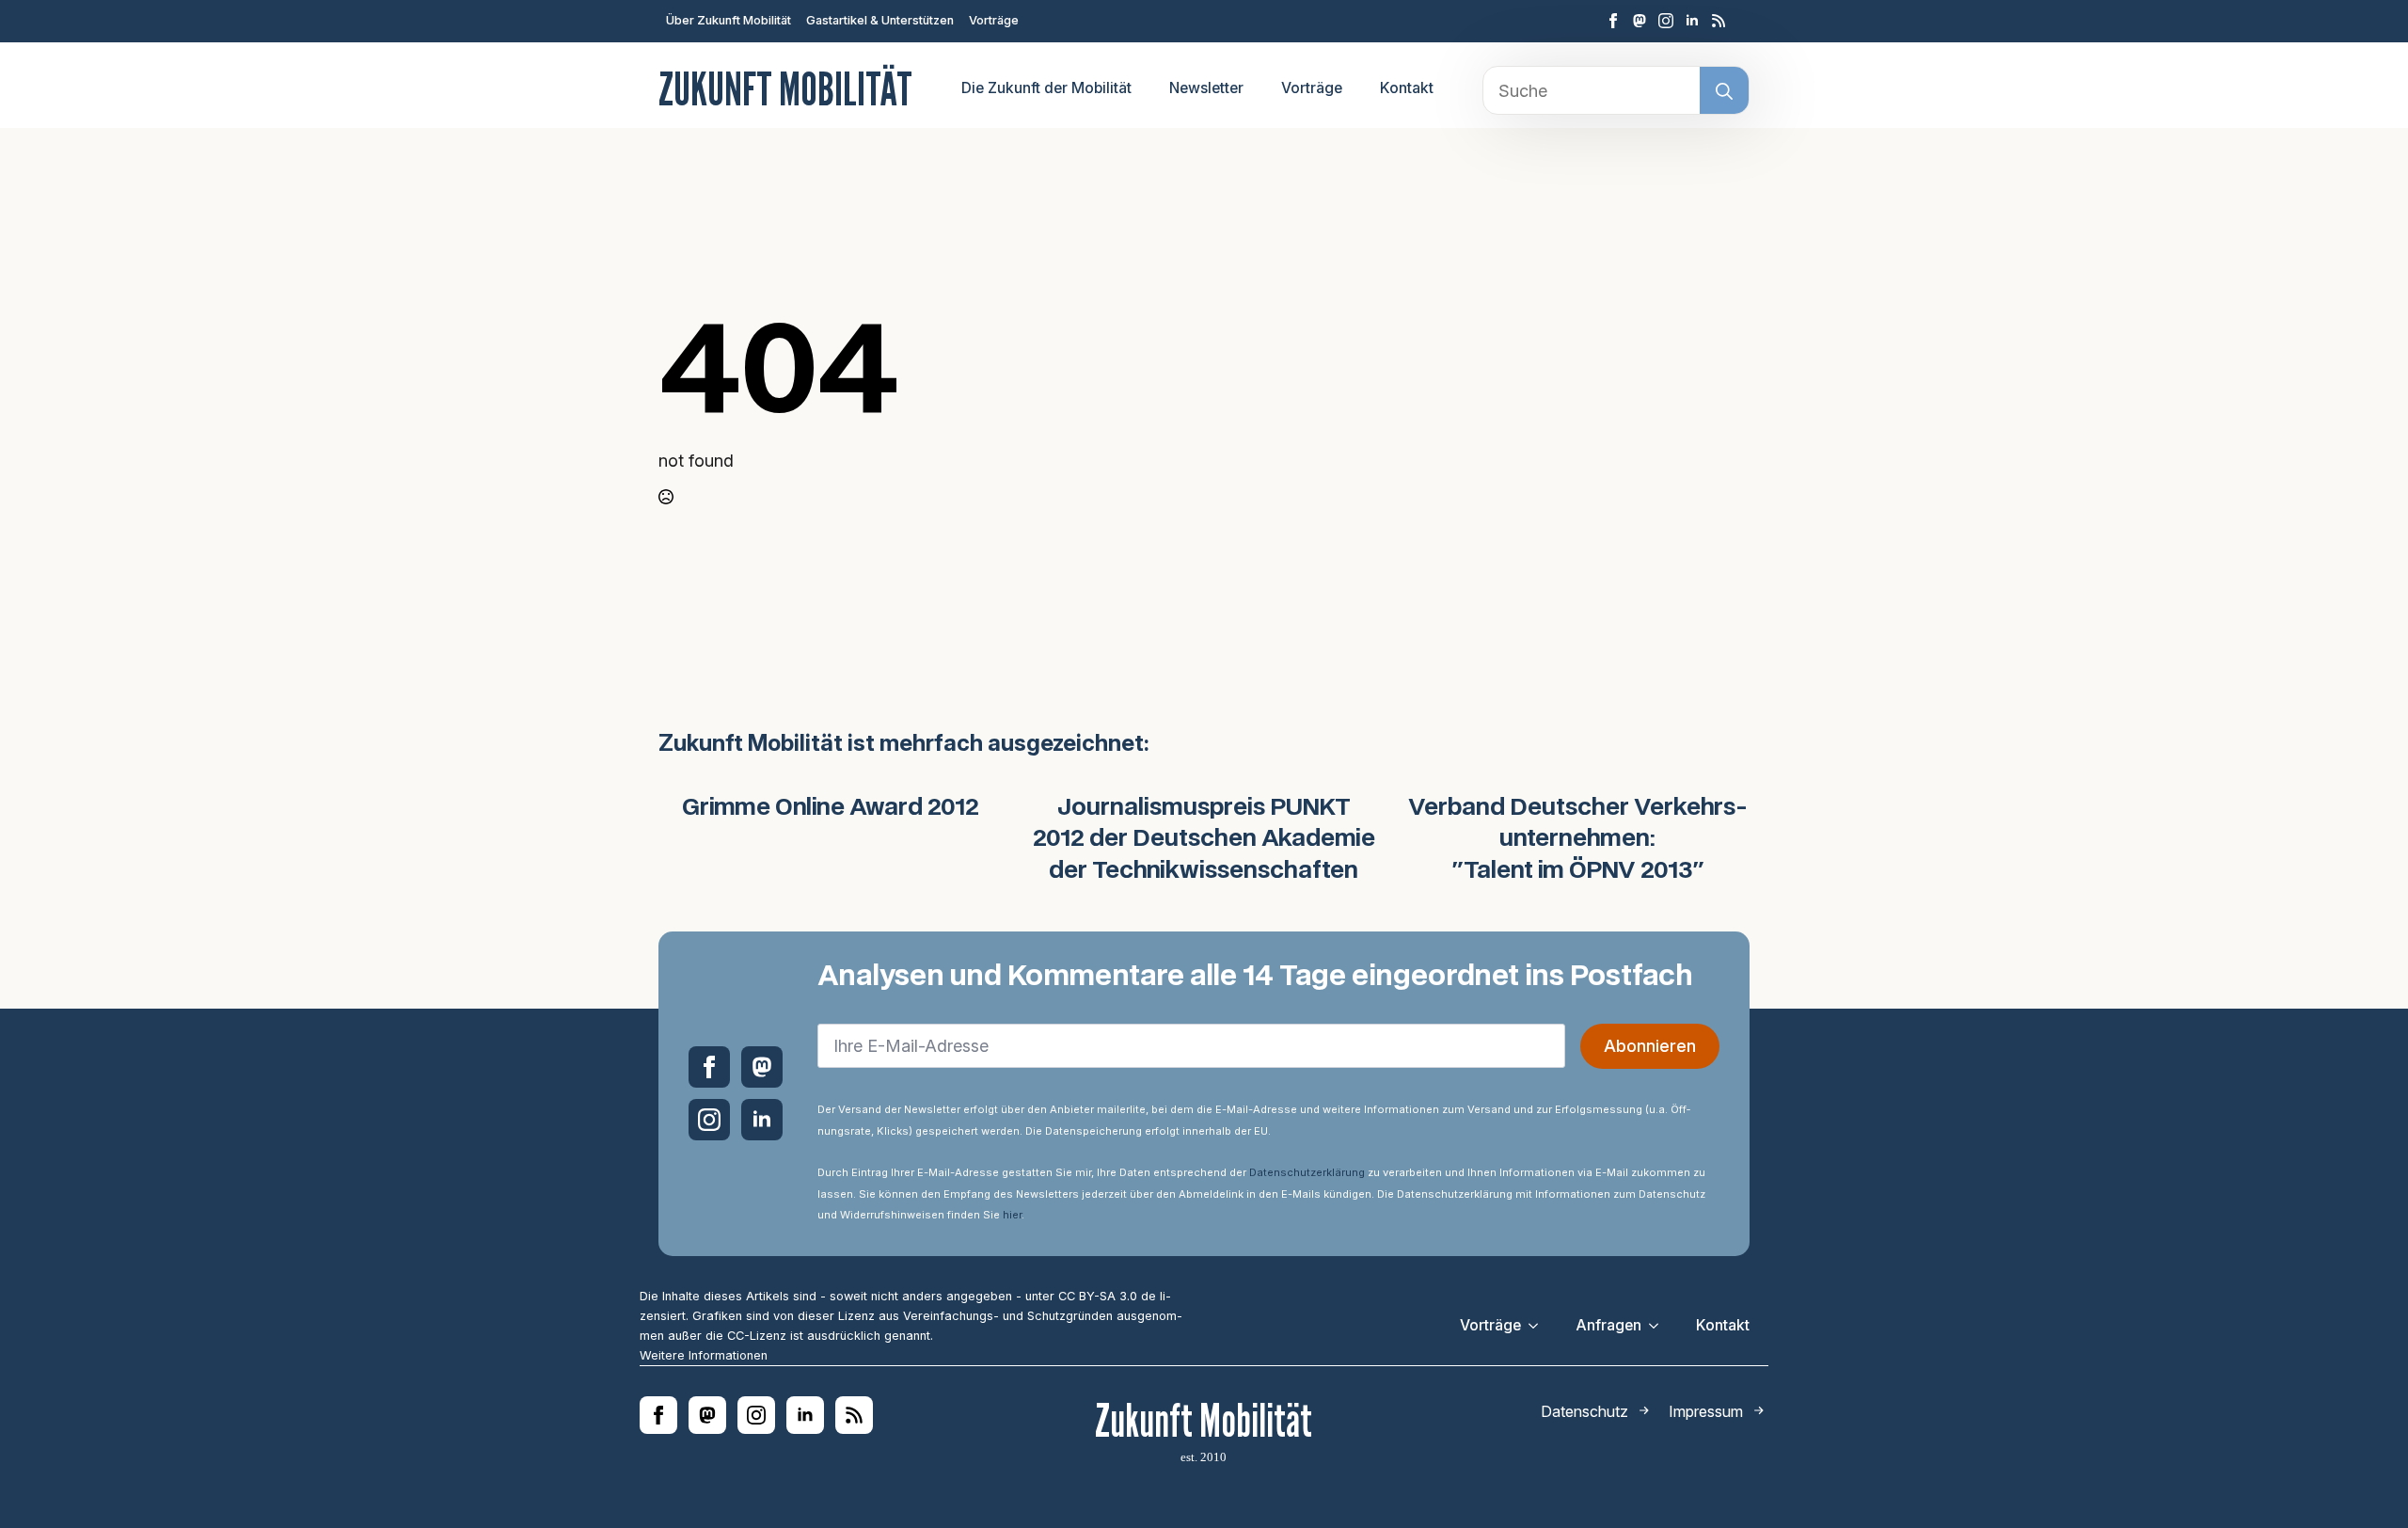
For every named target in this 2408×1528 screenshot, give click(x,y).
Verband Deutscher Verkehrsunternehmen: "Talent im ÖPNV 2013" (1578, 840)
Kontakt (1407, 88)
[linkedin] (1692, 21)
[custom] (1640, 21)
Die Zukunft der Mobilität (1046, 88)
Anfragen (1608, 1325)
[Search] (1724, 91)
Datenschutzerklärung (1307, 1172)
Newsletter (1206, 88)
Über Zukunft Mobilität (729, 20)
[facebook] (1613, 21)
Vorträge (994, 20)
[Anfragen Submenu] (1659, 1326)
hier (1012, 1215)
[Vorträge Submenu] (1539, 1326)
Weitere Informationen (704, 1355)
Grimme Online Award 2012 (831, 808)
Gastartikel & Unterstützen (880, 20)
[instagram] (1666, 21)
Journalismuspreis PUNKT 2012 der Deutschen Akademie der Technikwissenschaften (1204, 840)
